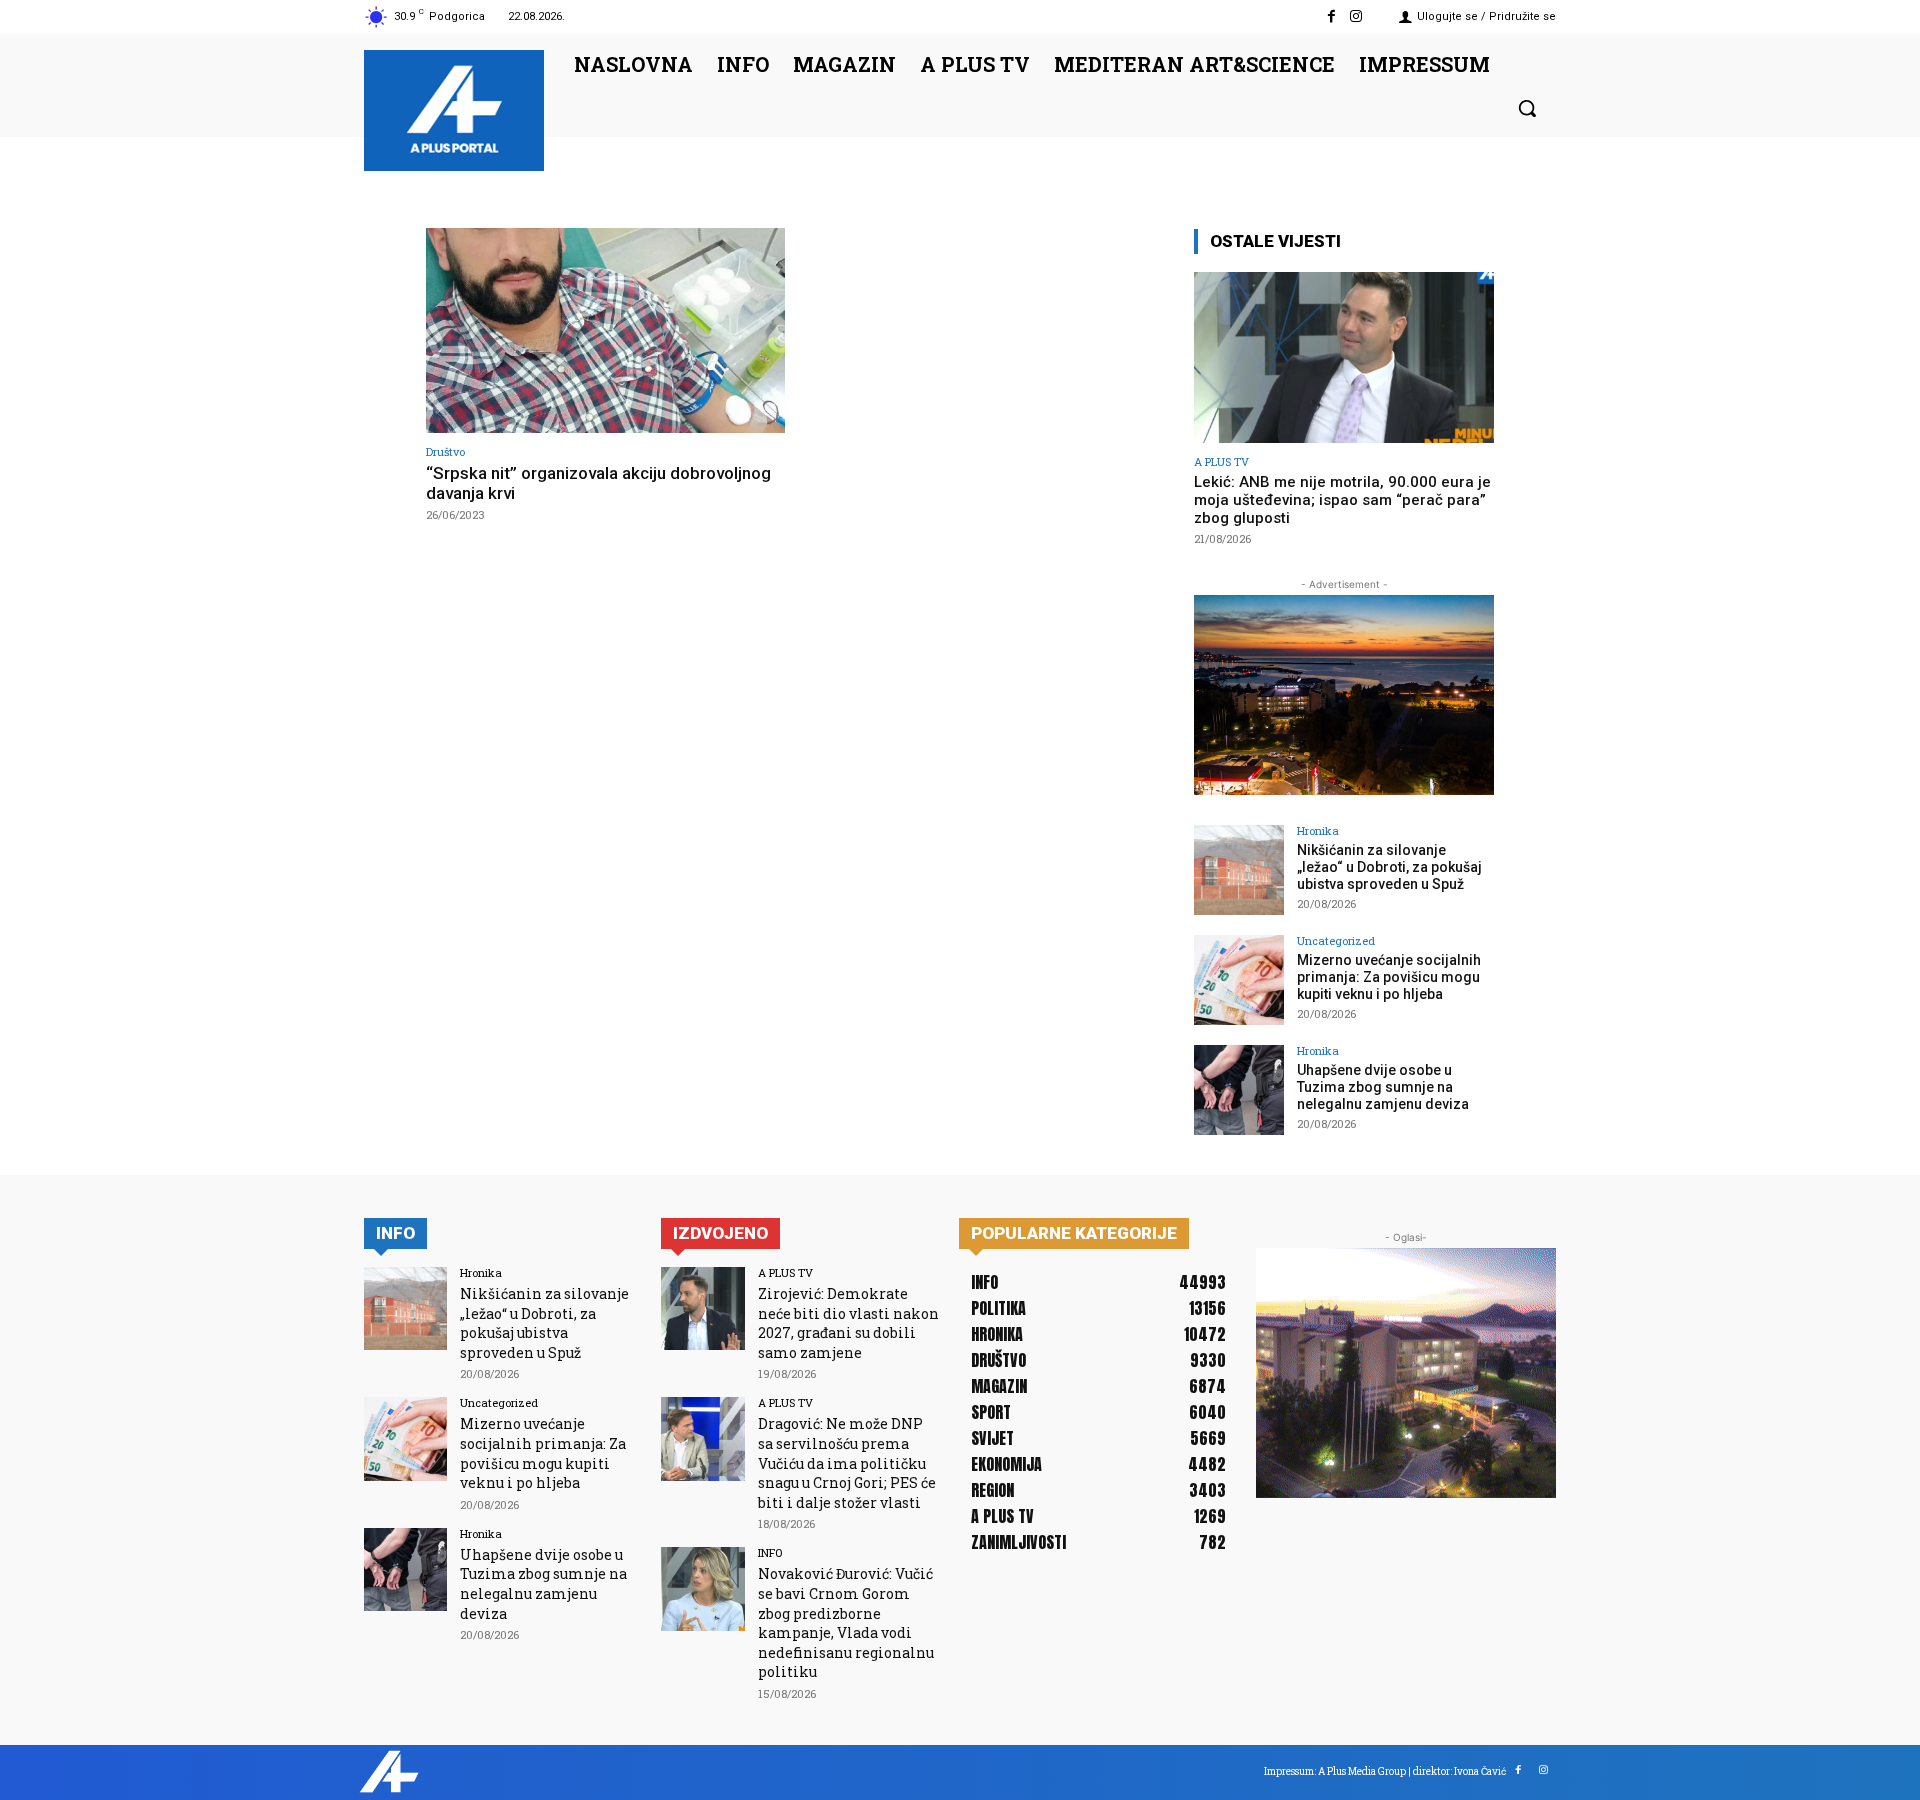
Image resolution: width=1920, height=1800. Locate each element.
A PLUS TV (1221, 461)
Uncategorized (1336, 940)
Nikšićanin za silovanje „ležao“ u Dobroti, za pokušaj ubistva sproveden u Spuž (1389, 867)
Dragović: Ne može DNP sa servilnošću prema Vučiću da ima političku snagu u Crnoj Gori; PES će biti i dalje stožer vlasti (847, 1462)
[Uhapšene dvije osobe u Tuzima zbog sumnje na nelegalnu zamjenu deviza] (1239, 1090)
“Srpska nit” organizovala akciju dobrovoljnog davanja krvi (598, 483)
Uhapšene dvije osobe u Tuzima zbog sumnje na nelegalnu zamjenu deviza (1383, 1087)
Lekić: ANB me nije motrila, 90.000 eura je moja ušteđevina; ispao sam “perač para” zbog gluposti (1342, 500)
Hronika (1318, 830)
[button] (1527, 108)
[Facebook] (1331, 16)
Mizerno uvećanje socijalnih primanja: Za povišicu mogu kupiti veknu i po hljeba (1389, 977)
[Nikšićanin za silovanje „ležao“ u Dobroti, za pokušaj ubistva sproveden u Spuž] (1239, 870)
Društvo (445, 451)
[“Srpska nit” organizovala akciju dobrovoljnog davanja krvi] (605, 330)
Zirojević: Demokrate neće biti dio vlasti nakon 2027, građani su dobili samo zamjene (848, 1323)
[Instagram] (1356, 16)
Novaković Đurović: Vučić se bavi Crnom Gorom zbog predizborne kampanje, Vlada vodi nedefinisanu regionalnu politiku (846, 1622)
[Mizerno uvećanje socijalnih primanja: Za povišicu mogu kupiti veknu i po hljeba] (1239, 980)
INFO (770, 1552)
